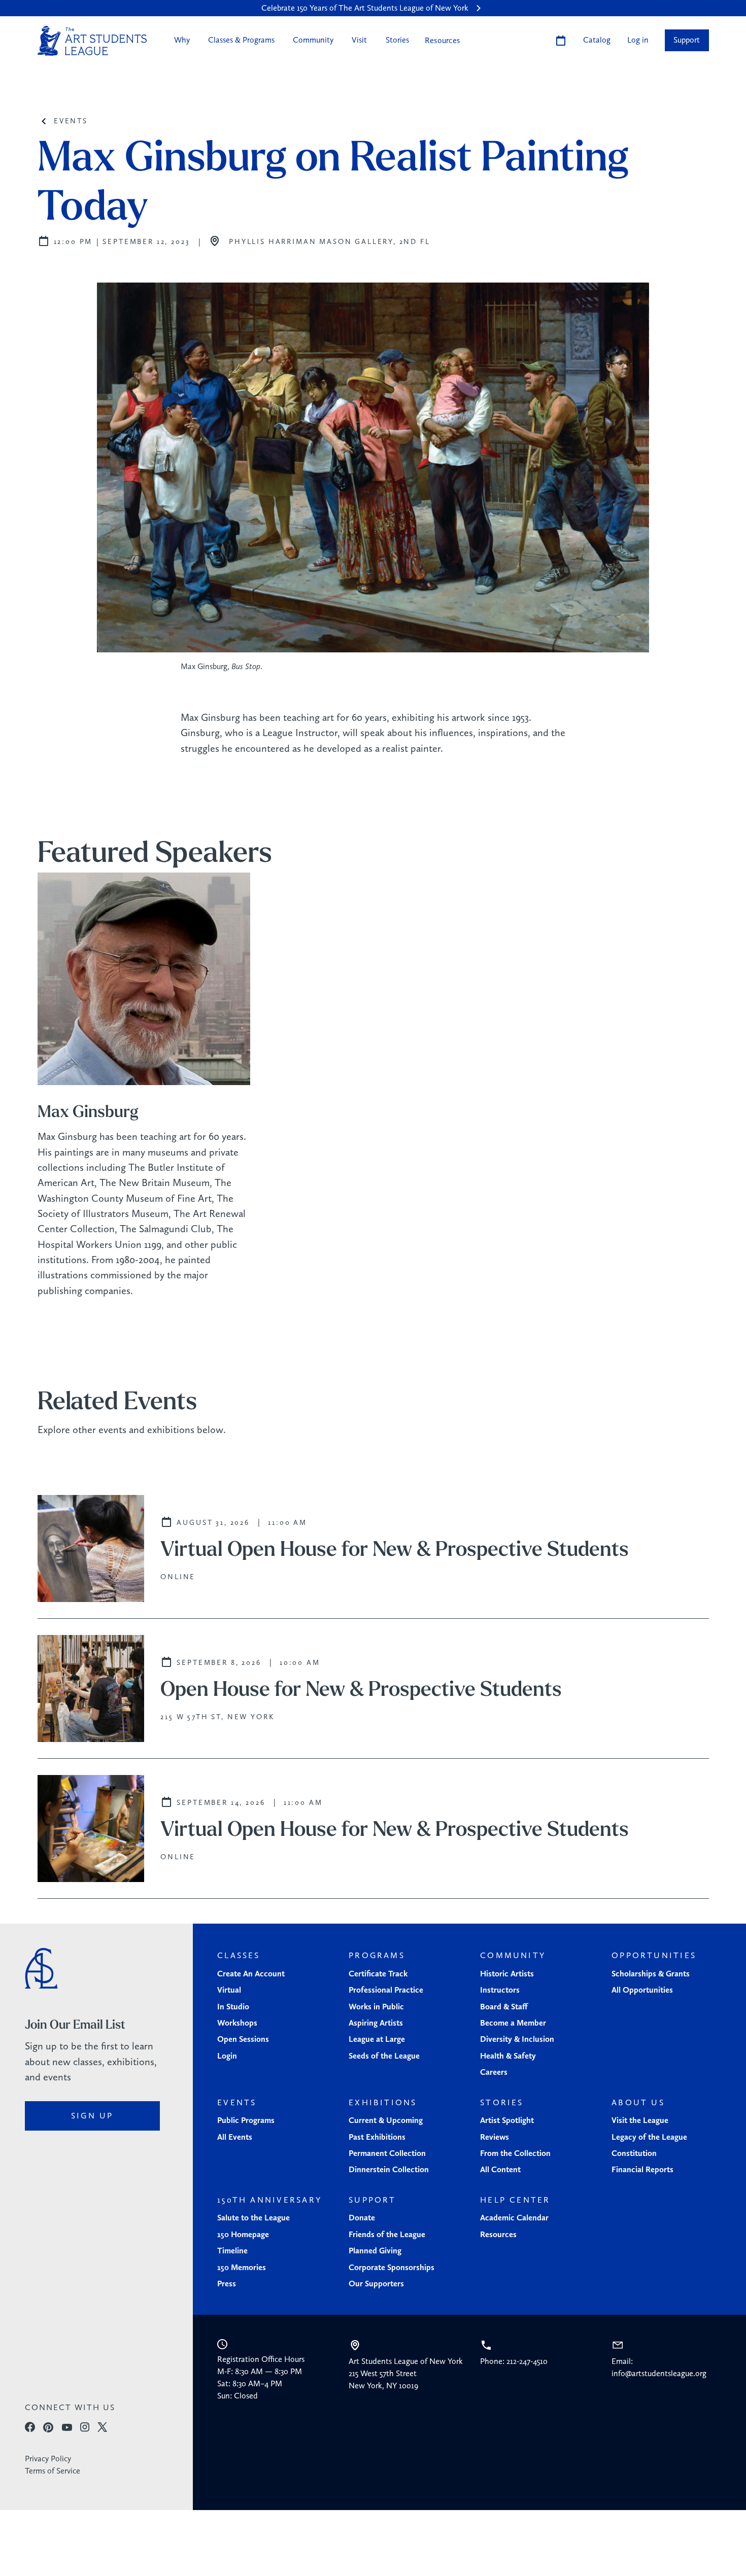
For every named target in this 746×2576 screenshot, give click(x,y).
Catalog (597, 40)
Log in (638, 40)
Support (687, 40)
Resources (442, 40)
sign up (92, 2116)
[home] (93, 41)
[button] (181, 40)
